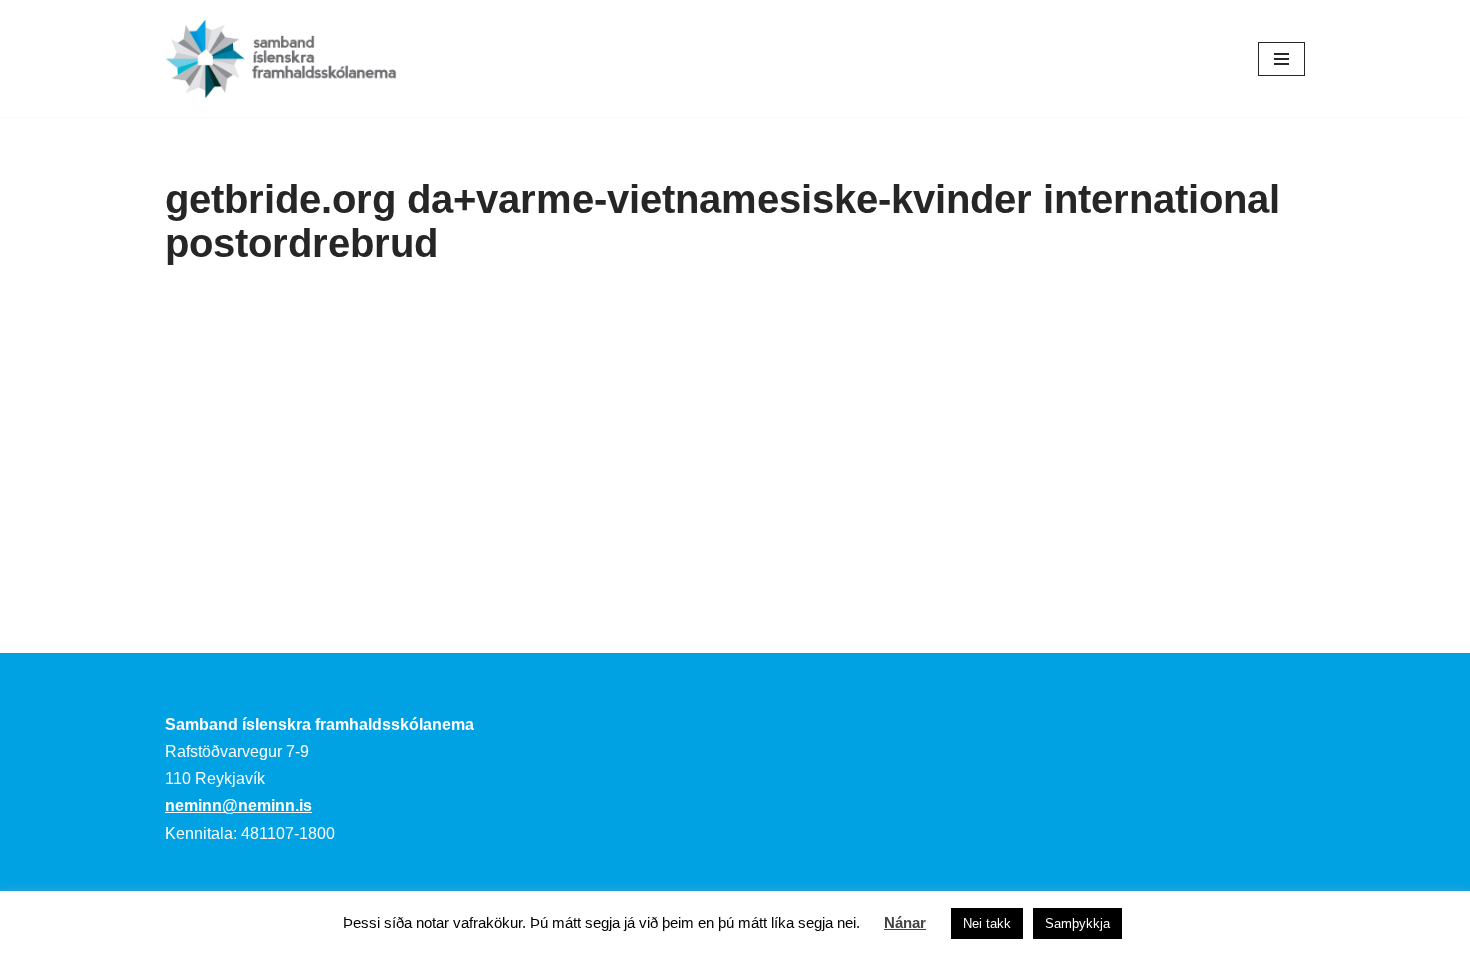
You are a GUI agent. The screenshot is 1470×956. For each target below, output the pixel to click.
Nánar (905, 922)
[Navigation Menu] (1281, 59)
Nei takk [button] (987, 923)
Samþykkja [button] (1077, 923)
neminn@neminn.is (238, 805)
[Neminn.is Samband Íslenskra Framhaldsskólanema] (281, 58)
